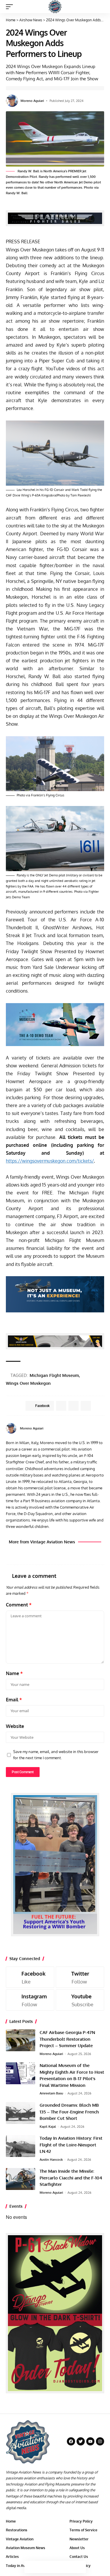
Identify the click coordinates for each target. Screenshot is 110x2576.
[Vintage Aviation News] (55, 7)
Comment (19, 1605)
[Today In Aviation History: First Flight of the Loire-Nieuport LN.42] (21, 2146)
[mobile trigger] (11, 7)
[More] (80, 2567)
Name (14, 1673)
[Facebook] (95, 1428)
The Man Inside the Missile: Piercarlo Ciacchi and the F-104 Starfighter (71, 2178)
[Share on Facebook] (31, 2567)
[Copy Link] (55, 2567)
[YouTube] (102, 1428)
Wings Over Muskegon (28, 1383)
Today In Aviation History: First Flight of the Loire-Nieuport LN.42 (71, 2145)
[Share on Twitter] (43, 2567)
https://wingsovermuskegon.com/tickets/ (50, 1161)
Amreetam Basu (51, 2093)
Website (15, 1726)
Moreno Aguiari (32, 101)
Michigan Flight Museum (54, 1375)
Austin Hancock (51, 2160)
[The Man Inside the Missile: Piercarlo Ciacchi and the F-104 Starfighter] (21, 2179)
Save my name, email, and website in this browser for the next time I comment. (56, 1755)
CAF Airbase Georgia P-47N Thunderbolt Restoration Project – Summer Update (67, 2039)
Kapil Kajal (48, 2127)
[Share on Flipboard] (73, 1406)
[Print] (67, 2567)
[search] (100, 7)
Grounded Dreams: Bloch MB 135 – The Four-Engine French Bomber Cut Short (69, 2112)
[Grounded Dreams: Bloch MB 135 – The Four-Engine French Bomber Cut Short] (21, 2113)
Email (14, 1700)
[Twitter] (80, 1977)
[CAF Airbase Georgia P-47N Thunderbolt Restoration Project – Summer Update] (21, 2040)
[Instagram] (30, 2000)
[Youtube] (80, 2000)
